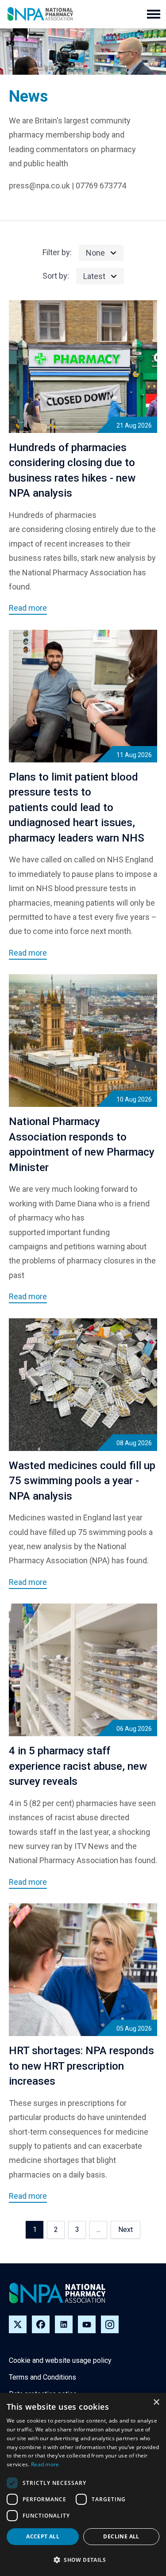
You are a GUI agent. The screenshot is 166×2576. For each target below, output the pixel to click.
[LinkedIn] (64, 2324)
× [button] (156, 2402)
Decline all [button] (121, 2536)
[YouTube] (87, 2324)
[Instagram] (110, 2324)
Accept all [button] (43, 2536)
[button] (154, 14)
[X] (18, 2324)
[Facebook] (41, 2324)
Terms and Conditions (42, 2377)
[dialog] (83, 2484)
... (98, 2230)
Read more (45, 2464)
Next (125, 2230)
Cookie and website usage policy (60, 2360)
